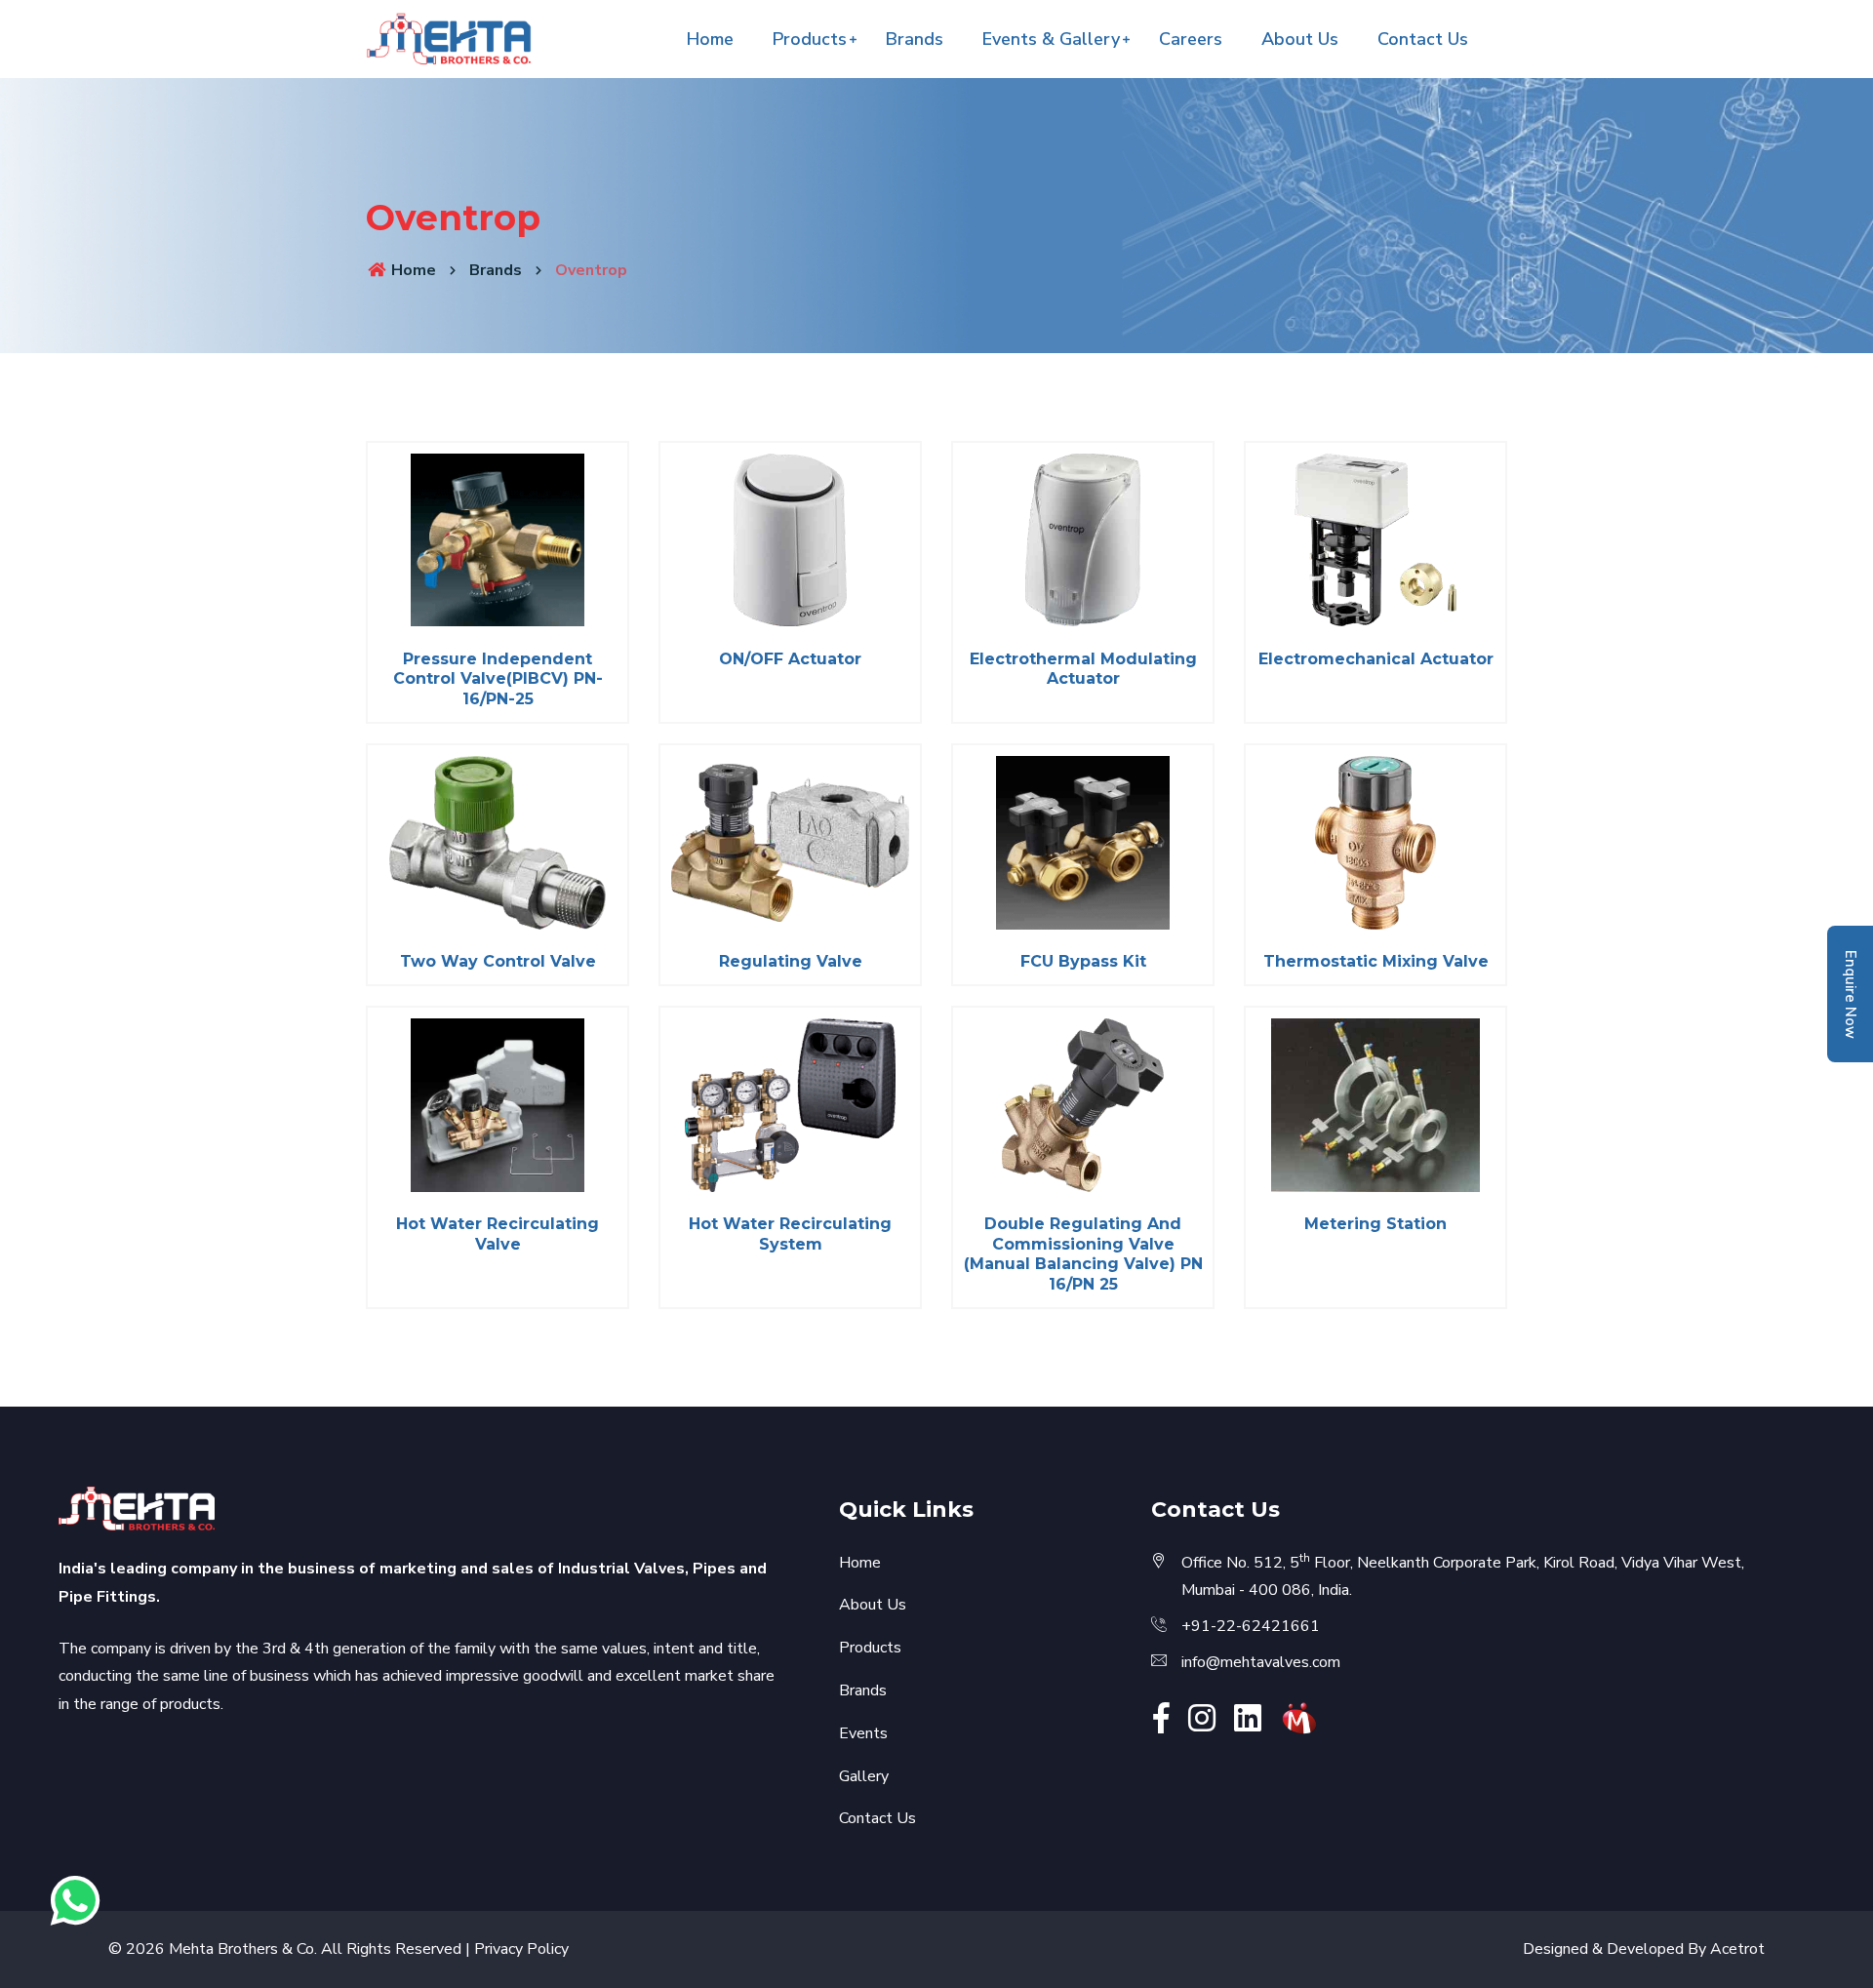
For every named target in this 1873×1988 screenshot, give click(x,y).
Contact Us (1423, 39)
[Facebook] (1161, 1725)
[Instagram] (1202, 1725)
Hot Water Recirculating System (790, 1234)
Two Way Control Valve (498, 961)
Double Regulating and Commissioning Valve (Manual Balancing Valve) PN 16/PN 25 (1083, 1254)
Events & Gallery (1051, 39)
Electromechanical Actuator (1376, 659)
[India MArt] (1299, 1717)
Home (710, 39)
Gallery (864, 1776)
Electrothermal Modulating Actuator (1083, 669)
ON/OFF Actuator (790, 659)
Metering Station (1375, 1224)
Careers (1191, 39)
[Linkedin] (1248, 1725)
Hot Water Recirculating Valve (498, 1234)
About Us (1300, 39)
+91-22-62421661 (1251, 1626)
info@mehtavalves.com (1261, 1662)
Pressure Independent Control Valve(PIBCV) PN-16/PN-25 (498, 679)
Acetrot (1737, 1949)
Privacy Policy (521, 1949)
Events (863, 1733)
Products (810, 39)
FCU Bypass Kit (1083, 961)
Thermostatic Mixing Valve (1376, 961)
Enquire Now (1851, 994)
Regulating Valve (791, 961)
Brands (915, 39)
